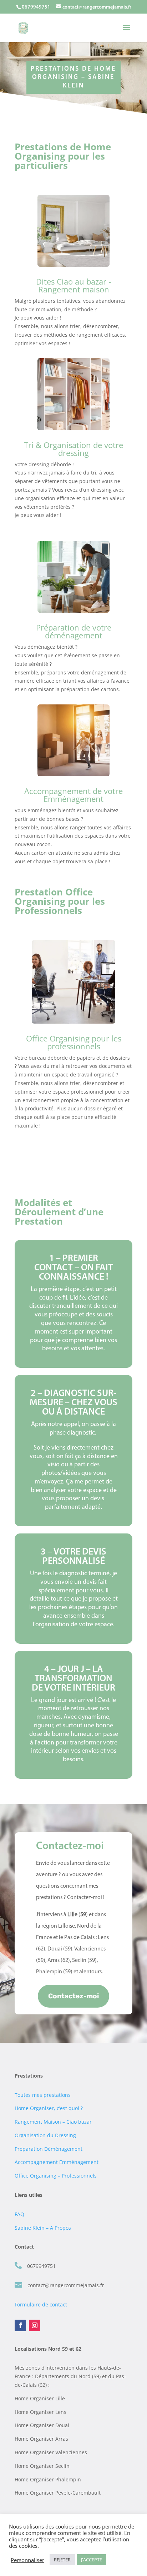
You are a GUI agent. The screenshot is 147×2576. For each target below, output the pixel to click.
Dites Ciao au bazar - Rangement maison (73, 285)
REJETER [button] (62, 2560)
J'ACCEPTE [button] (92, 2560)
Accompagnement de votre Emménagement (73, 795)
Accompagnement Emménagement (57, 2162)
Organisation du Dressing (45, 2135)
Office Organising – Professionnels (56, 2176)
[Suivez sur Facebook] (20, 2325)
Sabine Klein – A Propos (43, 2228)
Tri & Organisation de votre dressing (73, 449)
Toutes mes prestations (43, 2095)
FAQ (19, 2214)
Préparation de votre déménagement (74, 631)
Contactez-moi (73, 1996)
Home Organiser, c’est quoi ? (49, 2108)
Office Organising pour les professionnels (74, 1042)
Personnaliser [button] (27, 2560)
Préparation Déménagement (49, 2149)
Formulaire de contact (41, 2304)
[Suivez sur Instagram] (35, 2325)
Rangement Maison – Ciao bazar (53, 2122)
